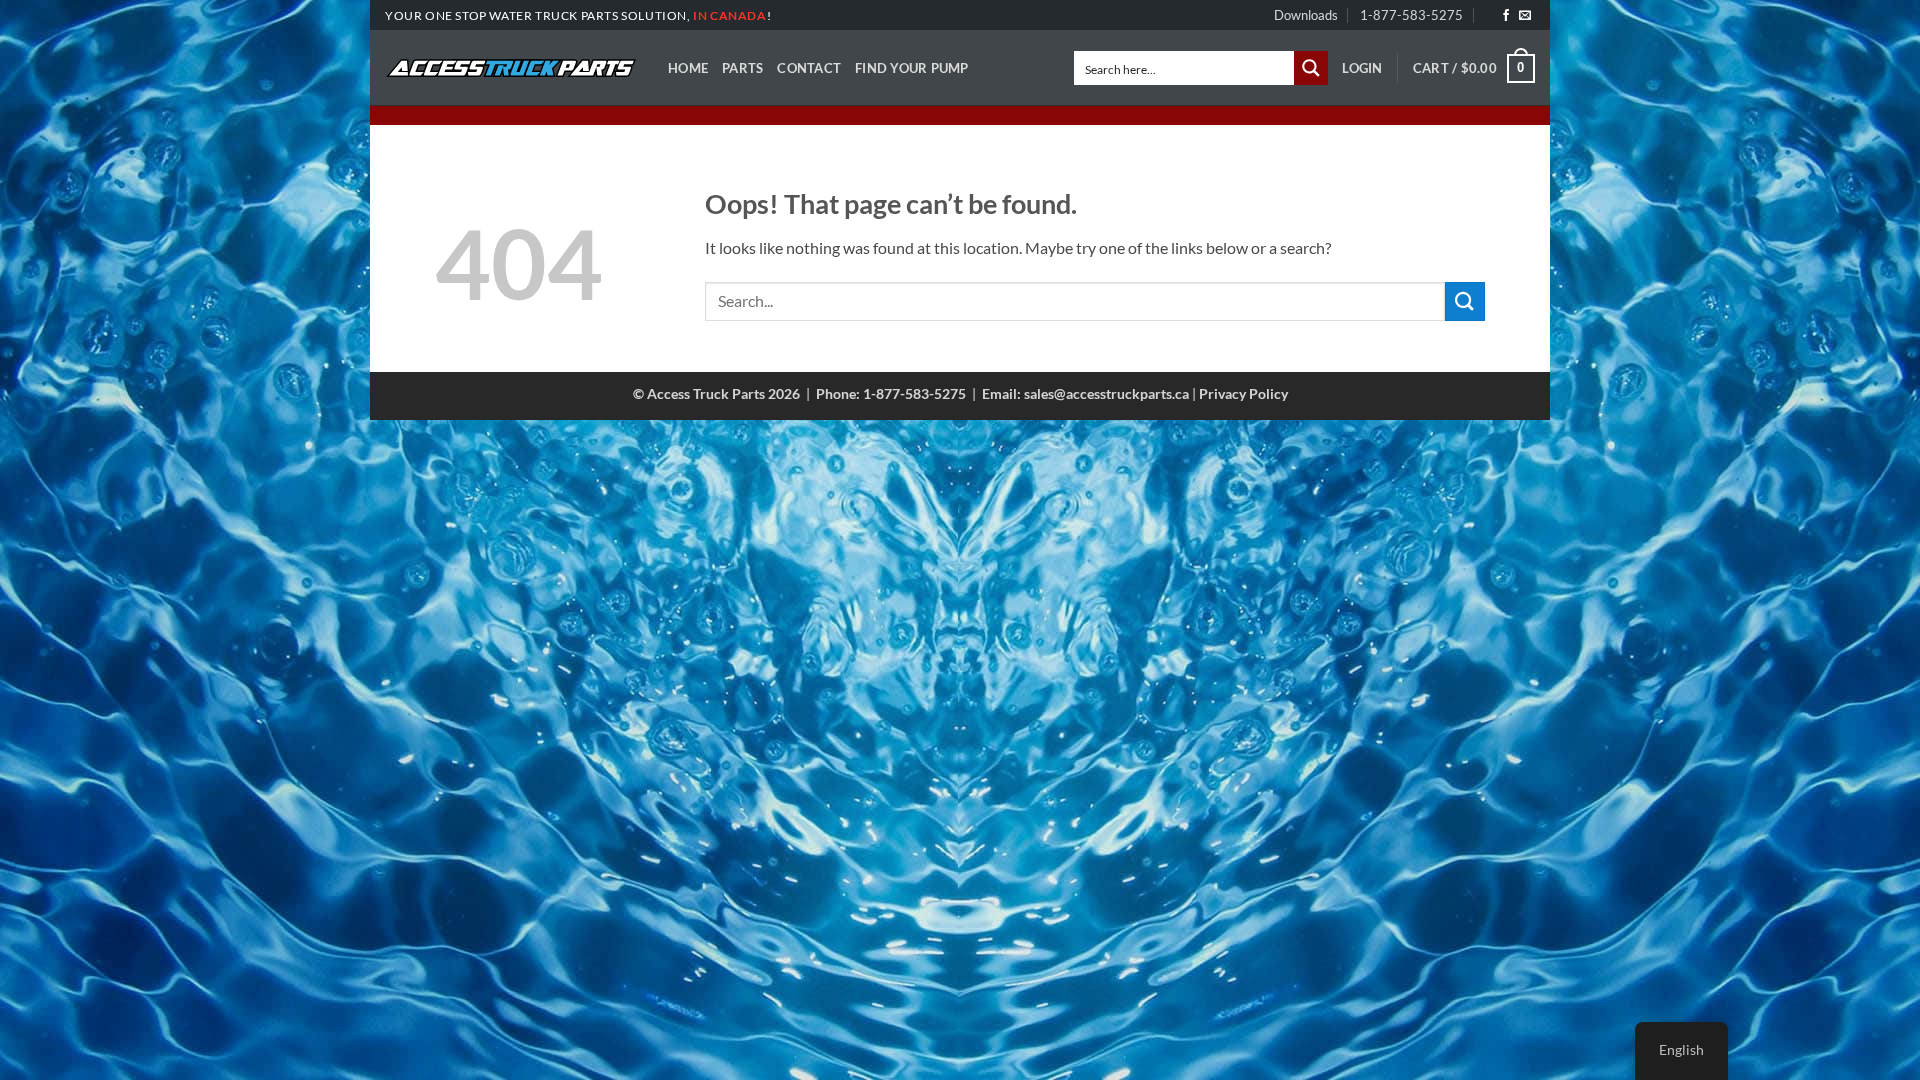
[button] (1362, 68)
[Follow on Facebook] (1506, 16)
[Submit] (1465, 301)
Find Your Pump (912, 68)
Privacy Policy (1243, 393)
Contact (809, 68)
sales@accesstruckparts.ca (1106, 393)
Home (688, 68)
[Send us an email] (1525, 16)
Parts (742, 68)
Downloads (1306, 15)
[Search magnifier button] (1311, 68)
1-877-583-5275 (1411, 15)
